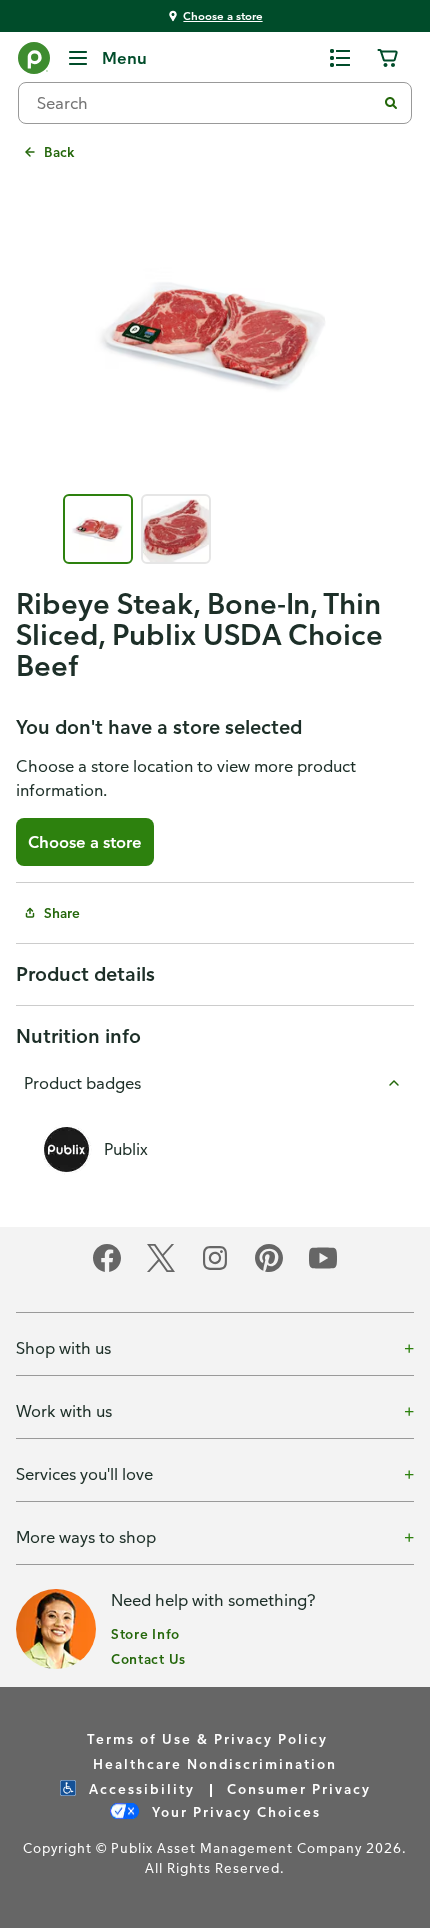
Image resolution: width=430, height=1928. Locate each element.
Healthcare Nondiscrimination (215, 1763)
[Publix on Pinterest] (269, 1268)
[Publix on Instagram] (215, 1268)
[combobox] (205, 103)
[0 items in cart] (388, 58)
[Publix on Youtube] (323, 1268)
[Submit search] (391, 103)
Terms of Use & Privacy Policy (207, 1738)
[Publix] (34, 62)
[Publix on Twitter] (161, 1268)
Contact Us (148, 1658)
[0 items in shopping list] (340, 58)
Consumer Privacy (299, 1788)
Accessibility (139, 1788)
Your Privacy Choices (234, 1811)
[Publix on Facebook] (107, 1268)
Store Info (145, 1633)
